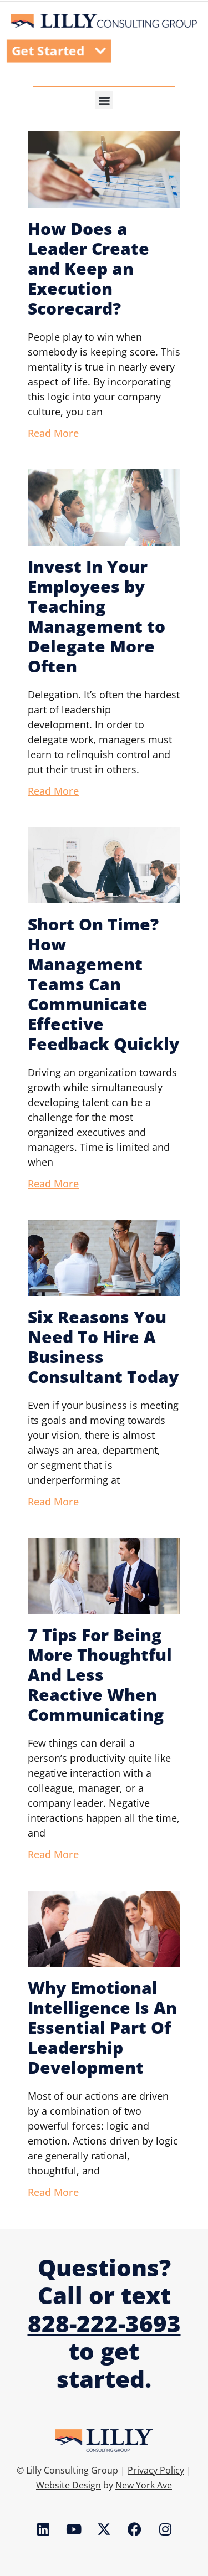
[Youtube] (74, 2529)
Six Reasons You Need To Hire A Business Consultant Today (103, 1347)
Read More (53, 433)
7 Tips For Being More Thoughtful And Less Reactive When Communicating (100, 1675)
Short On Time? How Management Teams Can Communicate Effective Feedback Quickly (103, 984)
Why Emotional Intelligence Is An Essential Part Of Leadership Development (102, 2027)
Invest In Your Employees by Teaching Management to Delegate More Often (97, 616)
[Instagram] (165, 2529)
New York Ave (144, 2485)
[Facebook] (135, 2529)
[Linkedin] (43, 2529)
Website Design (69, 2485)
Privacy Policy (156, 2470)
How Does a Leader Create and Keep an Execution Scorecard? (88, 268)
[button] (104, 100)
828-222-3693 (104, 2323)
